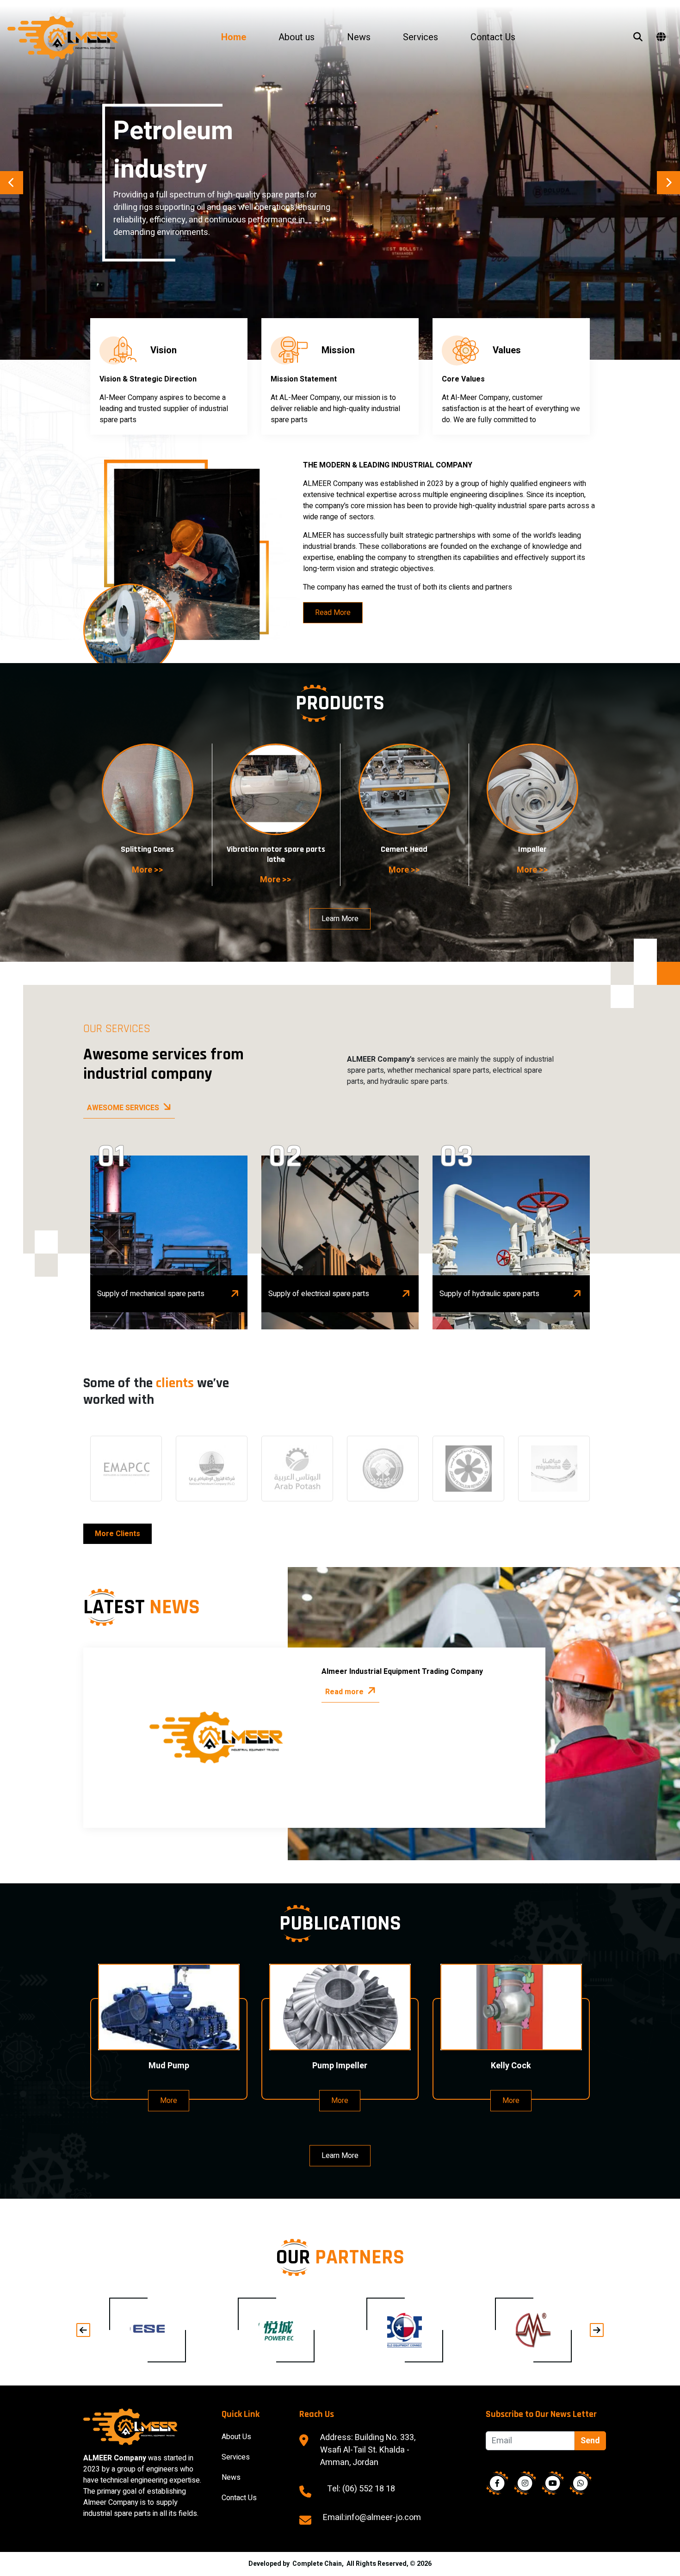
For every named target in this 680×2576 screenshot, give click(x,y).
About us (297, 37)
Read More (333, 613)
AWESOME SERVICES (123, 1108)
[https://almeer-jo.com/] (148, 2330)
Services (420, 37)
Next (668, 183)
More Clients (117, 1534)
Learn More (340, 919)
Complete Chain (317, 2564)
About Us (236, 2437)
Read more (344, 1692)
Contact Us (493, 37)
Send (590, 2441)
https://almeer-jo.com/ (126, 1469)
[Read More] (276, 2330)
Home (234, 37)
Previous (12, 183)
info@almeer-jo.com (383, 2518)
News (359, 37)
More (169, 2101)
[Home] (77, 38)
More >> (148, 870)
